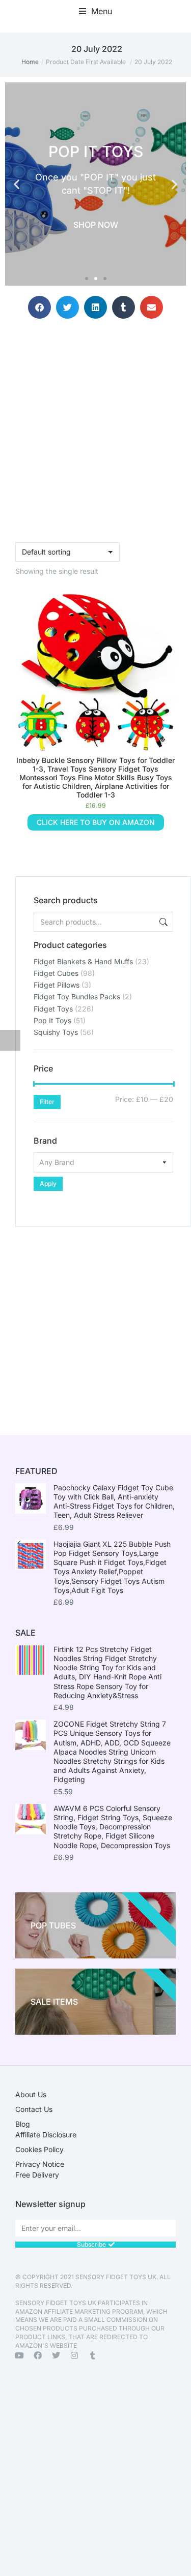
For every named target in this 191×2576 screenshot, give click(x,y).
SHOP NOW (96, 225)
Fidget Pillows (57, 985)
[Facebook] (38, 2355)
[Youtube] (19, 2355)
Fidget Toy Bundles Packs (77, 996)
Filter (47, 1102)
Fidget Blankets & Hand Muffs (83, 961)
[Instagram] (74, 2355)
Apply (48, 1184)
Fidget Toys (53, 1009)
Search (162, 922)
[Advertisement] (95, 1322)
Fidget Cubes (56, 973)
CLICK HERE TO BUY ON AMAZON (96, 822)
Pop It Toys (52, 1020)
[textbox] (103, 1162)
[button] (95, 11)
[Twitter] (56, 2355)
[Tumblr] (93, 2355)
